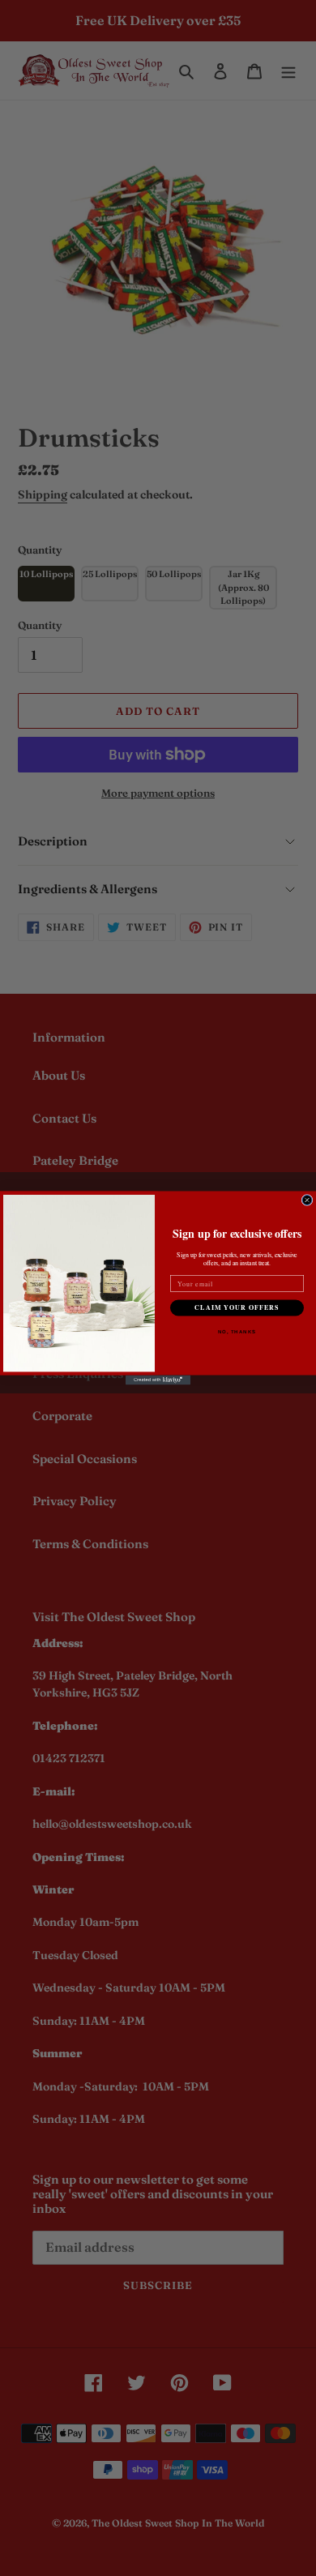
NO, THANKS (237, 1332)
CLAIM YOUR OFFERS (237, 1308)
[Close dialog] (307, 1200)
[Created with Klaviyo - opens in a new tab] (158, 1380)
